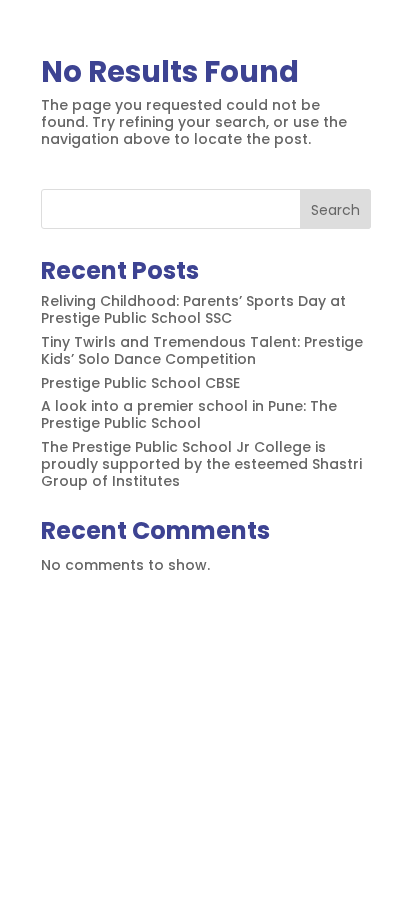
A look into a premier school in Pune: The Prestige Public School (189, 414)
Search (335, 210)
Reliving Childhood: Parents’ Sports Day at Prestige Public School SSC (193, 309)
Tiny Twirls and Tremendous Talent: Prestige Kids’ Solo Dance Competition (202, 350)
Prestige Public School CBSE (140, 383)
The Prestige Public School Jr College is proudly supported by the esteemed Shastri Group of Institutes (201, 464)
